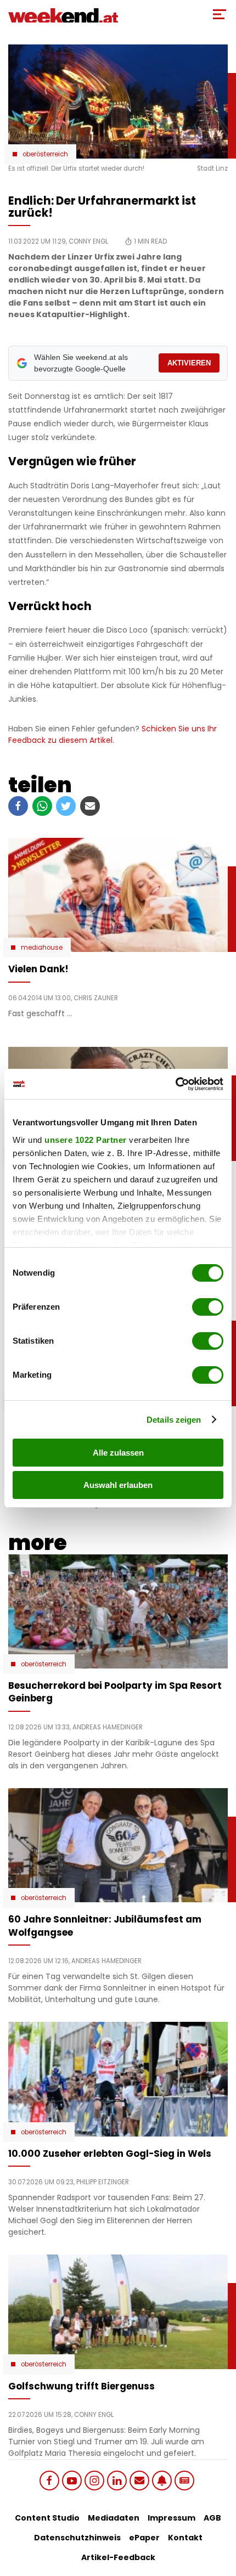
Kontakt (185, 2538)
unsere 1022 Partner (86, 1140)
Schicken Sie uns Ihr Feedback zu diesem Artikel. (113, 734)
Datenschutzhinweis (77, 2538)
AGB (212, 2518)
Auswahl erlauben (118, 1485)
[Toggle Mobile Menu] (220, 14)
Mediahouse (42, 948)
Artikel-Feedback (118, 2557)
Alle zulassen (118, 1453)
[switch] (208, 1307)
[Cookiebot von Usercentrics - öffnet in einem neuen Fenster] (175, 1084)
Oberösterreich (45, 154)
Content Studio (47, 2518)
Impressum (172, 2518)
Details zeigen (174, 1420)
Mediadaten (114, 2518)
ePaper (144, 2538)
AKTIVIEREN (189, 363)
